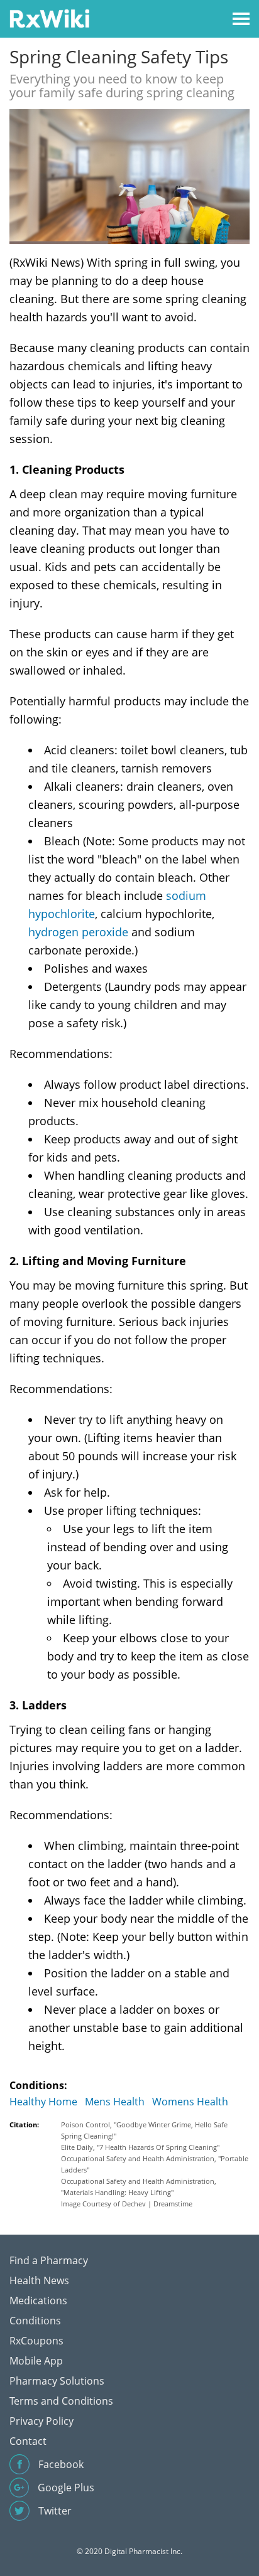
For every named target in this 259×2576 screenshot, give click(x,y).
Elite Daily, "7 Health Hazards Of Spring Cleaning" (140, 2147)
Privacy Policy (41, 2421)
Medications (38, 2301)
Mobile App (36, 2361)
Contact (28, 2441)
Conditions (35, 2321)
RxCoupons (36, 2341)
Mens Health (115, 2102)
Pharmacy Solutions (57, 2381)
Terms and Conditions (61, 2401)
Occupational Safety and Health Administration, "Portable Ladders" (155, 2164)
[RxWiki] (49, 18)
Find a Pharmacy (49, 2260)
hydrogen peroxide (78, 932)
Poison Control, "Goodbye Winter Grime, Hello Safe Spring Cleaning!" (144, 2130)
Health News (39, 2280)
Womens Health (190, 2102)
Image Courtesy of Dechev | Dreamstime (127, 2204)
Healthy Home (43, 2102)
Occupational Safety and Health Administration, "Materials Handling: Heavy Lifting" (139, 2187)
